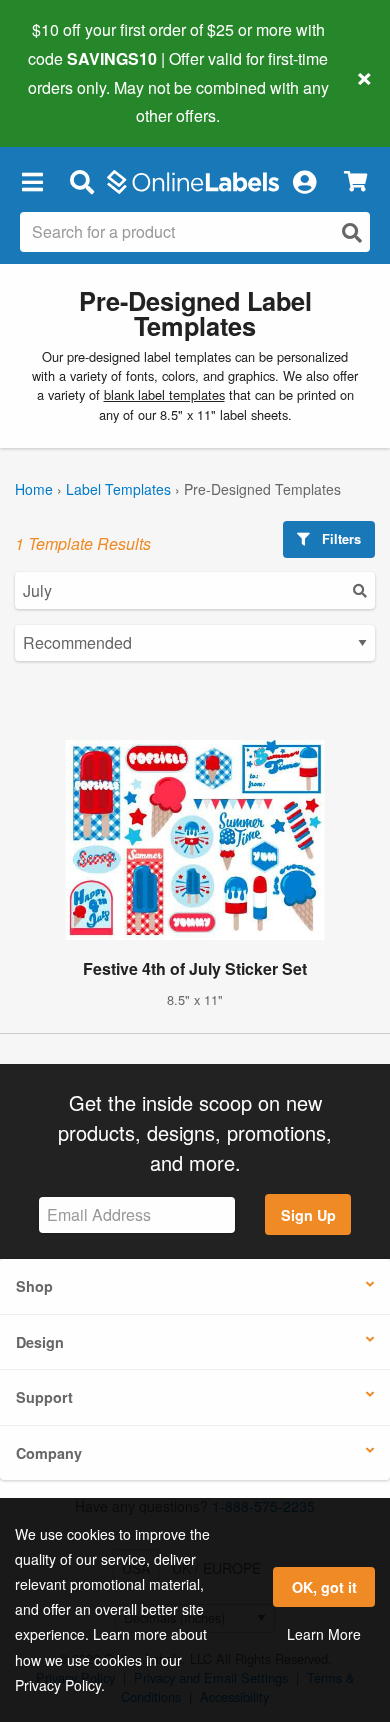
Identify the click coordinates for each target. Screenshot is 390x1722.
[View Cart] (355, 181)
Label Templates (118, 489)
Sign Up (308, 1215)
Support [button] (44, 1397)
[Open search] (352, 232)
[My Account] (304, 181)
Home (34, 489)
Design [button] (40, 1342)
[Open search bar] (81, 181)
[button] (32, 181)
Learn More (324, 1634)
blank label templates (164, 394)
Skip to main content (72, 101)
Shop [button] (34, 1286)
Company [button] (49, 1453)
